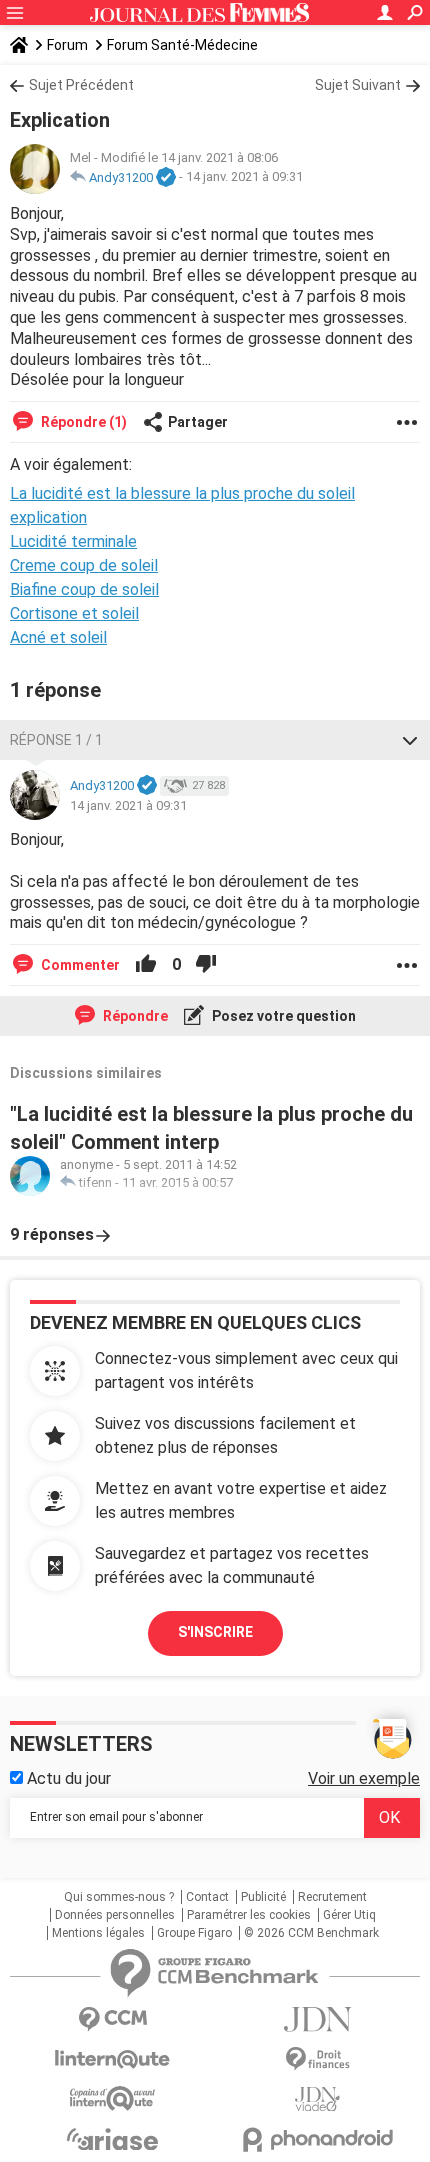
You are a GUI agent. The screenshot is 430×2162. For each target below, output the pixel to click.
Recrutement (332, 1897)
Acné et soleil (58, 637)
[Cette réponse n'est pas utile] (206, 965)
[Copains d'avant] (112, 2098)
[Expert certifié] (166, 178)
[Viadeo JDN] (317, 2099)
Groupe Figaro (194, 1933)
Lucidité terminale (73, 541)
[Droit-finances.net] (317, 2059)
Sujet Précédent (81, 85)
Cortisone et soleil (74, 613)
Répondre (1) (82, 422)
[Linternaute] (112, 2059)
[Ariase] (112, 2139)
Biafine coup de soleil (84, 589)
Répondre (134, 1016)
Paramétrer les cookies (249, 1915)
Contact (207, 1897)
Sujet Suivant (358, 85)
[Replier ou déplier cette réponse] (410, 740)
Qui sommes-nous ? (119, 1897)
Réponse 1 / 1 (56, 740)
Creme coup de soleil (84, 565)
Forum (67, 45)
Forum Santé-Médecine (182, 45)
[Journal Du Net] (317, 2019)
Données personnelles (115, 1915)
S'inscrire (215, 1632)
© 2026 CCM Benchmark (311, 1933)
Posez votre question (282, 1016)
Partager (198, 422)
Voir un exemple (364, 1778)
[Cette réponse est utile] (146, 965)
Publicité (263, 1897)
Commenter (79, 965)
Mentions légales (98, 1933)
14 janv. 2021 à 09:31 (244, 177)
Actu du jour (67, 1778)
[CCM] (112, 2019)
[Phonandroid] (317, 2139)
